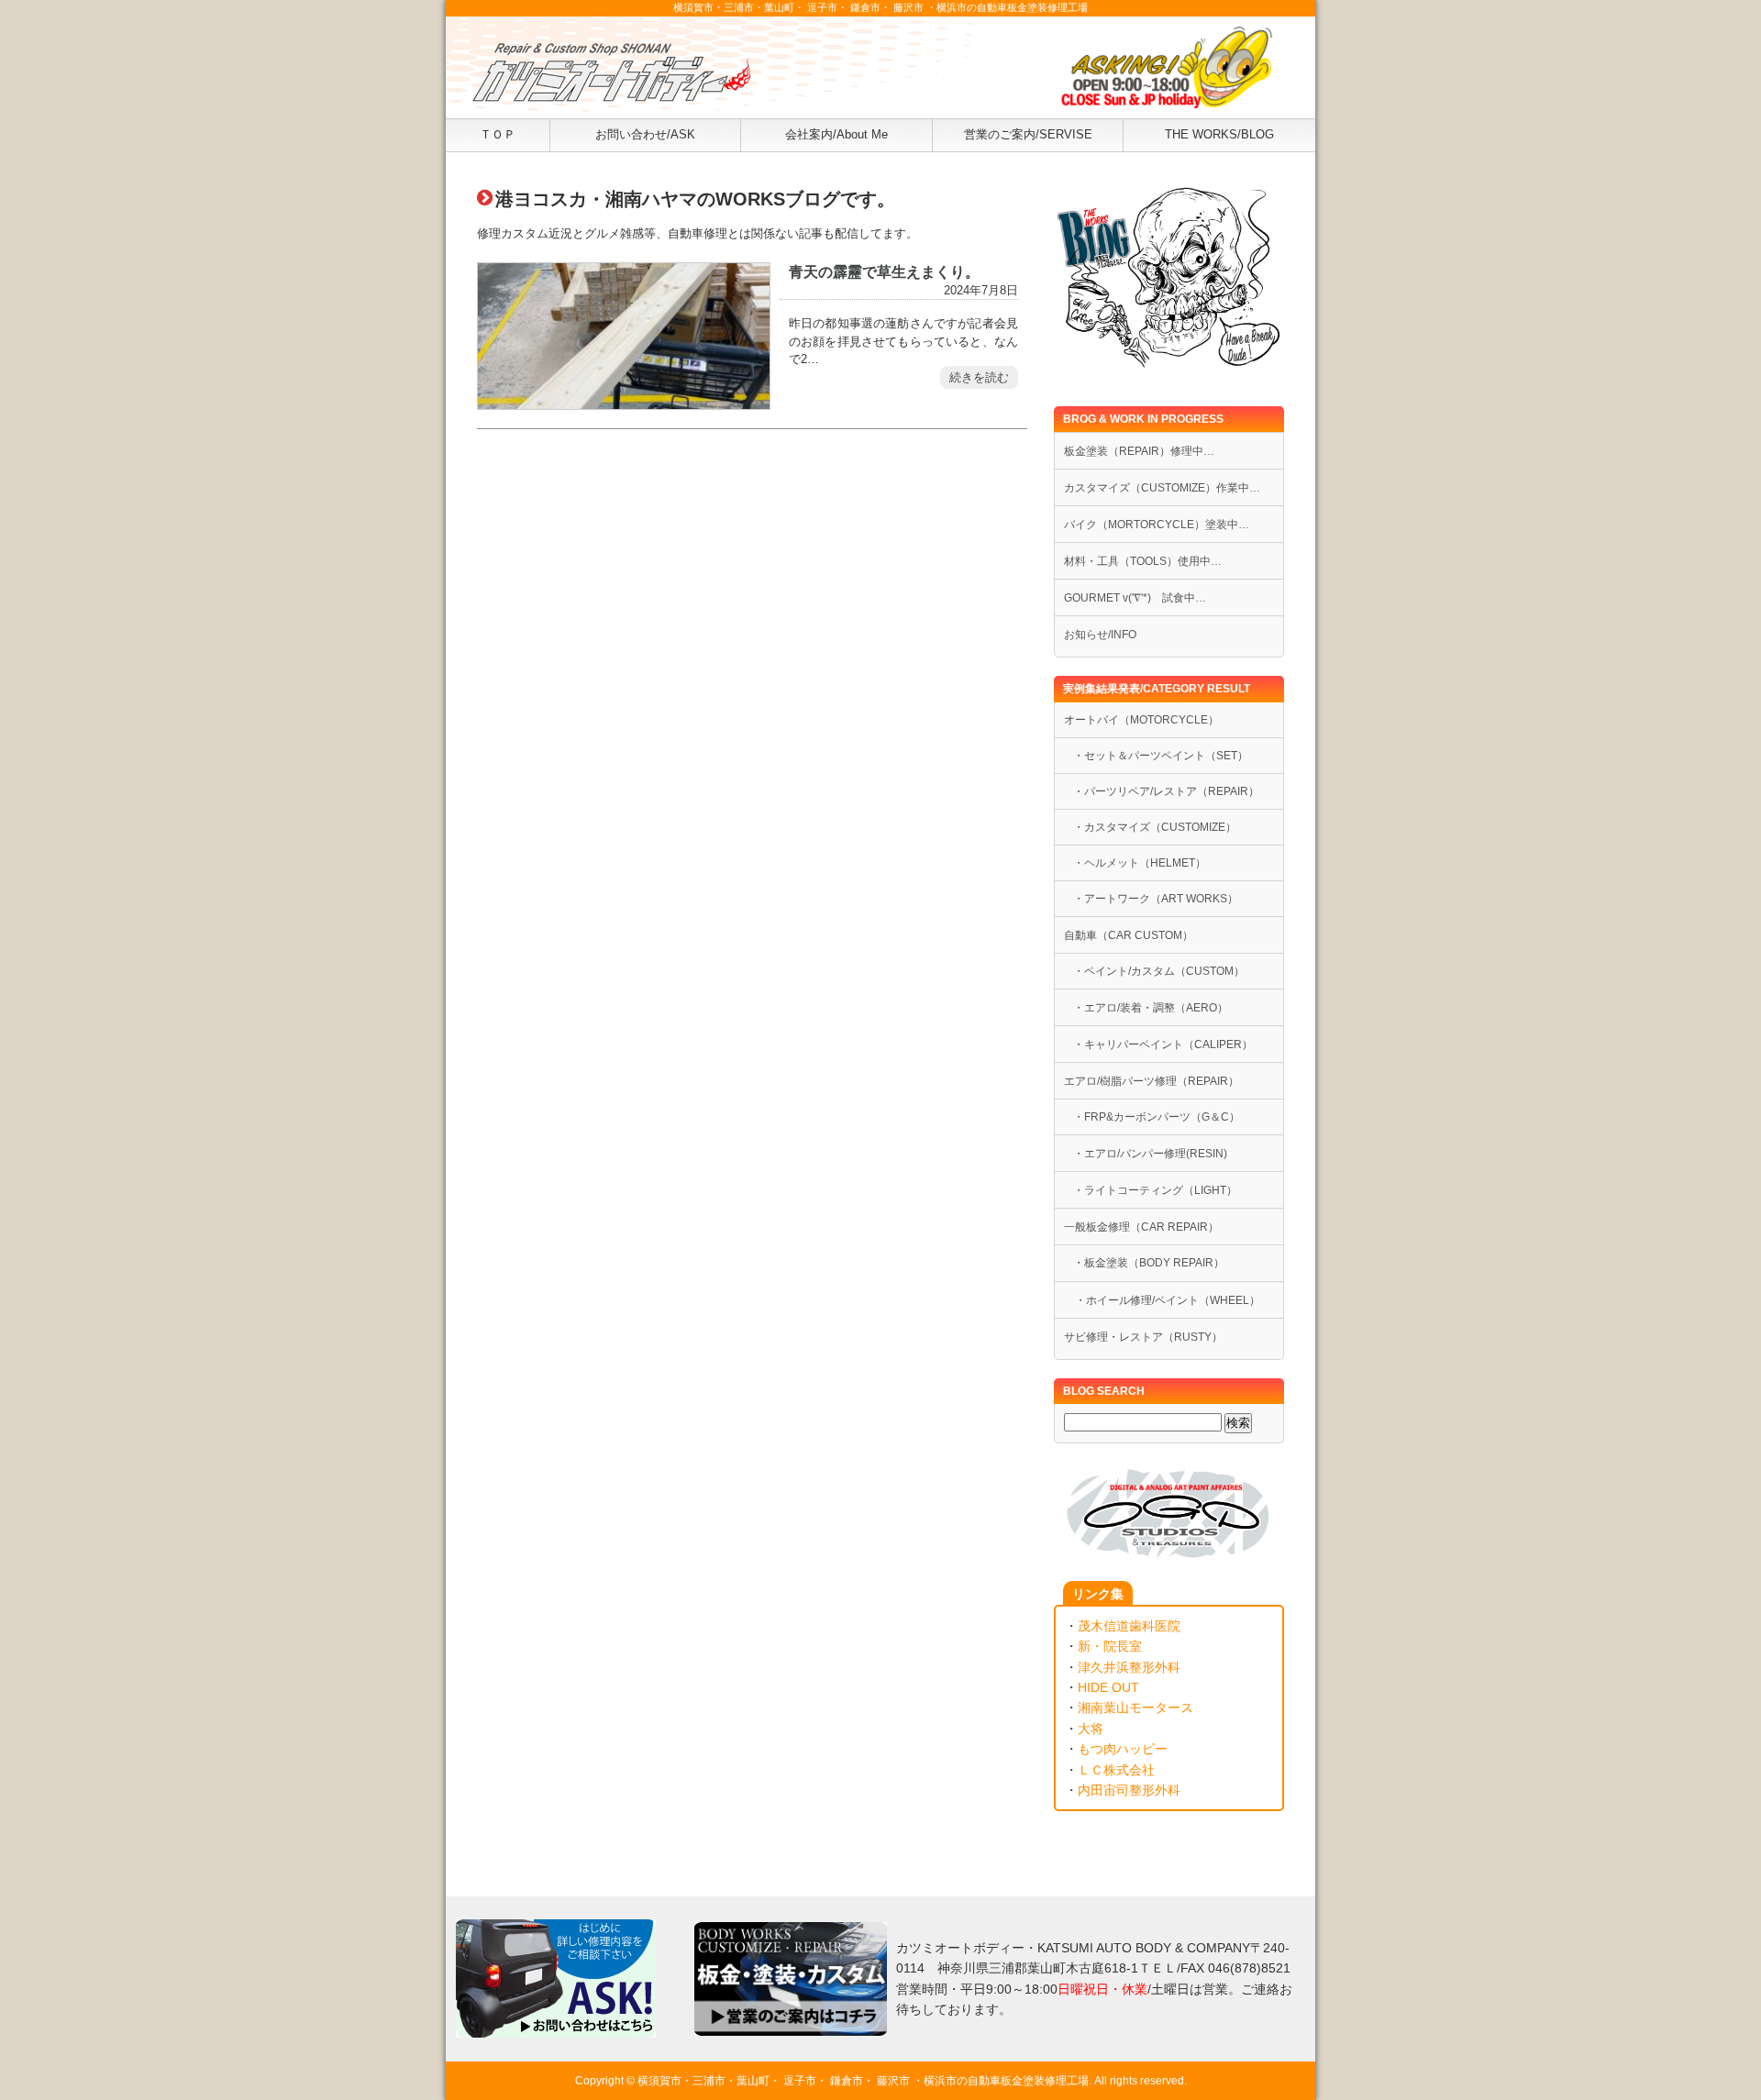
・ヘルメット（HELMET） (1140, 863)
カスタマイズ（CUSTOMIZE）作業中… (1162, 488)
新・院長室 (1110, 1646)
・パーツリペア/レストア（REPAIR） (1166, 791)
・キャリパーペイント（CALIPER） (1163, 1044)
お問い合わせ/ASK (645, 134)
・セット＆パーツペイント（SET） (1161, 756)
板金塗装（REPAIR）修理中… (1139, 451)
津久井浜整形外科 (1129, 1667)
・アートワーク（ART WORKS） (1156, 899)
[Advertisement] (752, 640)
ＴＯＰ (498, 134)
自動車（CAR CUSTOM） (1129, 935)
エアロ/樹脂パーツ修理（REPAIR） (1152, 1081)
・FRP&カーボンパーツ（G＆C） (1157, 1117)
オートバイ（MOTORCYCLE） (1141, 720)
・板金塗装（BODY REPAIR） (1149, 1263)
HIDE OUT (1108, 1687)
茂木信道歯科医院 (1129, 1626)
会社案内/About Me (836, 134)
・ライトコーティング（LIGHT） (1155, 1190)
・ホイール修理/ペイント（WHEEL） (1162, 1300)
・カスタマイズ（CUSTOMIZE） (1155, 827)
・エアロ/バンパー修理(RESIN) (1150, 1154)
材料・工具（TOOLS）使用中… (1143, 561)
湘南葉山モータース (1135, 1708)
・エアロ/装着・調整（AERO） (1151, 1008)
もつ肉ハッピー (1123, 1749)
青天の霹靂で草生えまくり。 (884, 271)
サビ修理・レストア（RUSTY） (1143, 1337)
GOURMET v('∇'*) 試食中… (1135, 598)
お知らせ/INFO (1100, 635)
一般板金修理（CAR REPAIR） (1141, 1227)
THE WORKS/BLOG (1219, 134)
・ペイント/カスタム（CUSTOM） (1159, 971)
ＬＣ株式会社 (1116, 1770)
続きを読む (979, 377)
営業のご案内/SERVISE (1028, 134)
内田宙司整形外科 (1129, 1790)
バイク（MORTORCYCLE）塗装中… (1157, 525)
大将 (1091, 1729)
